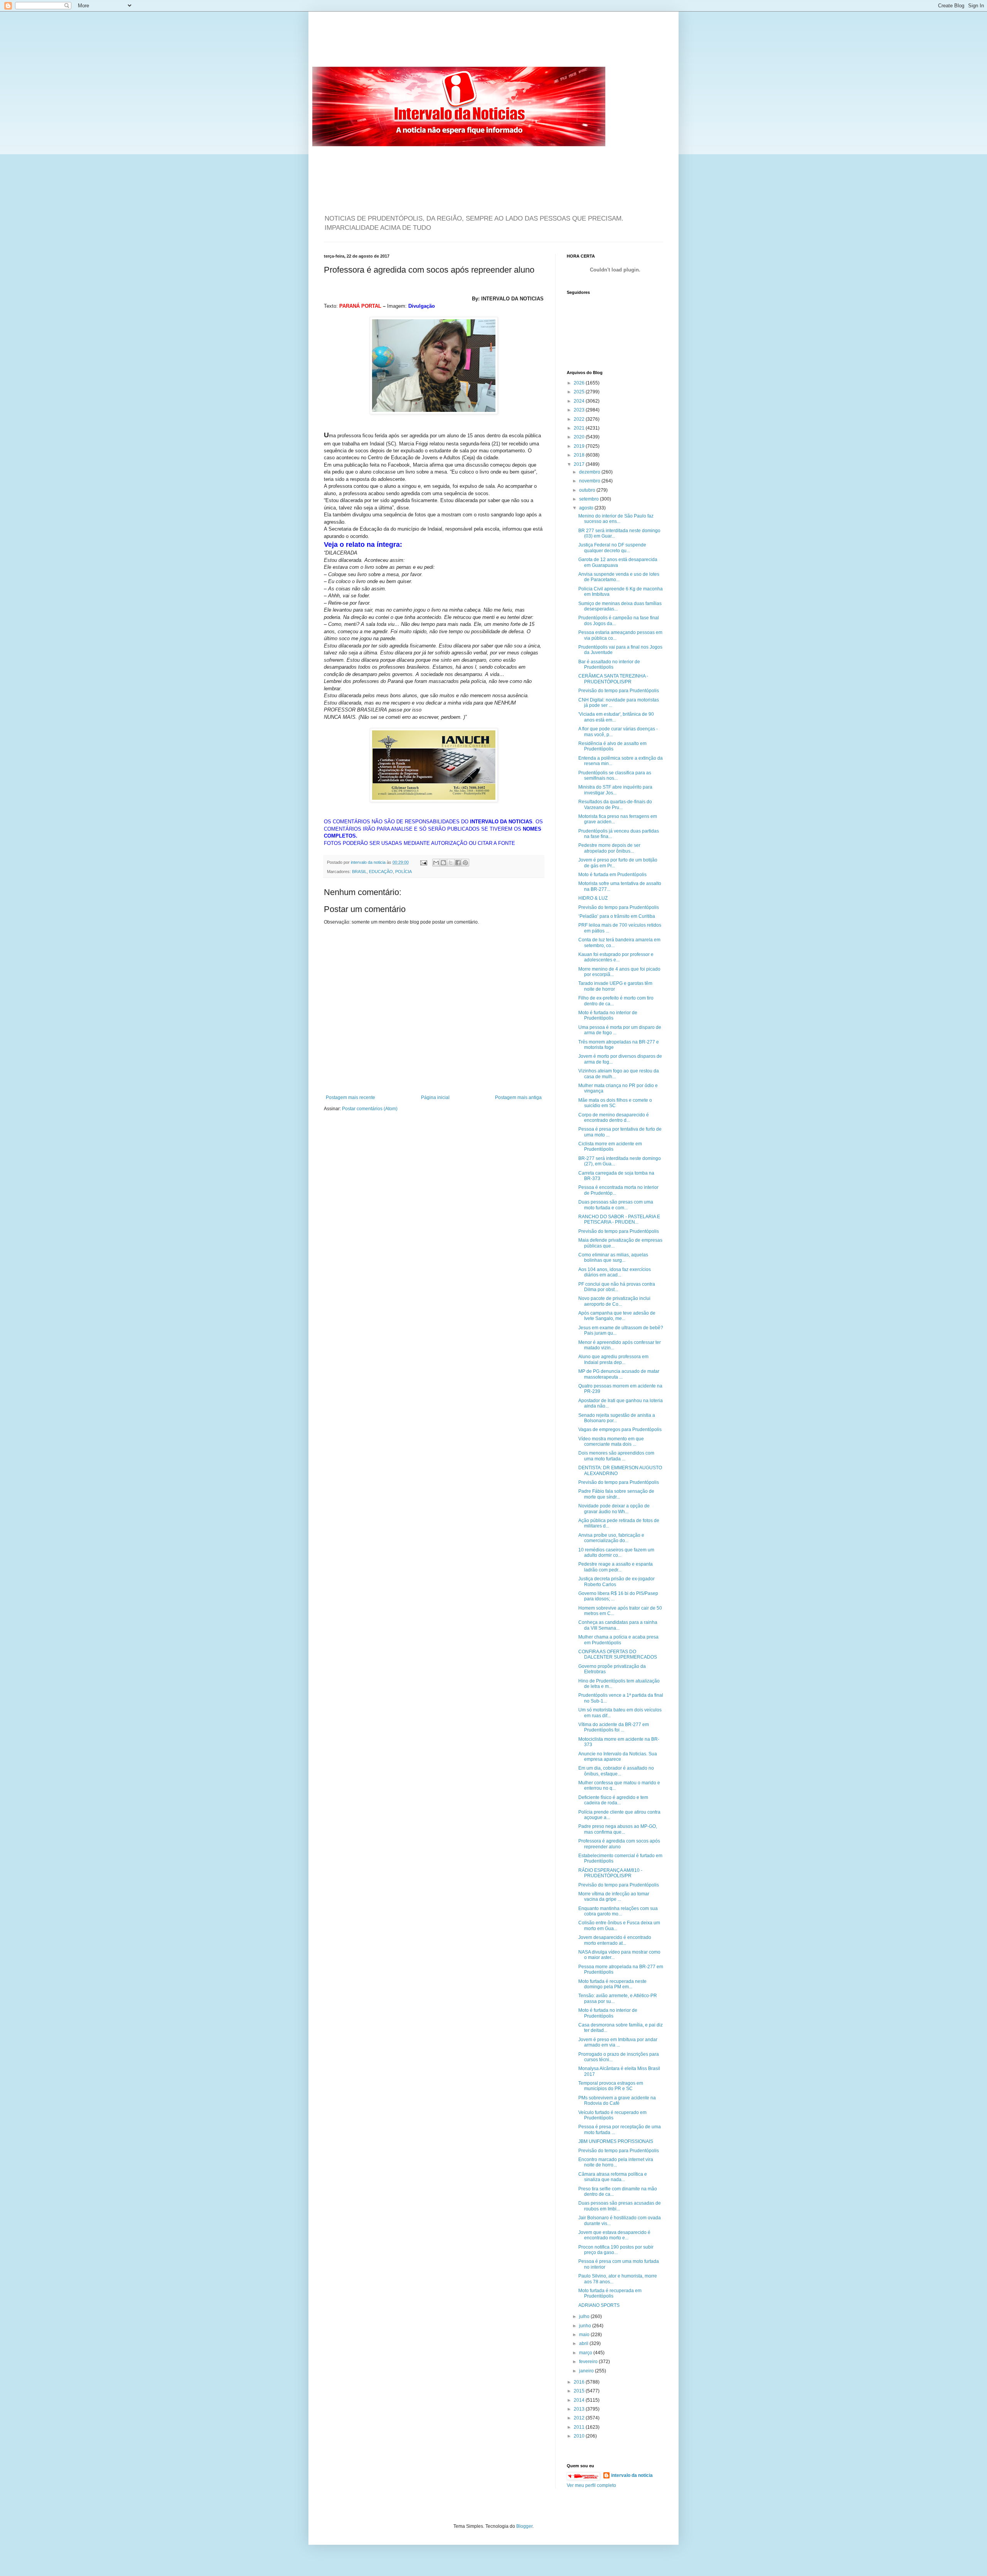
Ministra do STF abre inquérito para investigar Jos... (615, 790)
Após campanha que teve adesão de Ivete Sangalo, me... (617, 1316)
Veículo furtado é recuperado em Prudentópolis (612, 2115)
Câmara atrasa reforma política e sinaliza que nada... (613, 2177)
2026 (580, 383)
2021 (580, 428)
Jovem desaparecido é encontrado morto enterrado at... (615, 1940)
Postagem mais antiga (518, 1097)
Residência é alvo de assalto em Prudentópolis (612, 746)
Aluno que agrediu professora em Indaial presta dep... (613, 1359)
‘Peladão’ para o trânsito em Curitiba (617, 916)
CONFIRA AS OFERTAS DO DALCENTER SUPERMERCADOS (618, 1654)
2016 (580, 2382)
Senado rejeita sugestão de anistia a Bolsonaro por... (617, 1418)
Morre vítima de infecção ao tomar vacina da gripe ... (614, 1897)
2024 (580, 401)
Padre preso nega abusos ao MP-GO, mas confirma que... (618, 1829)
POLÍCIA (403, 872)
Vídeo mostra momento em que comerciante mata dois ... (611, 1441)
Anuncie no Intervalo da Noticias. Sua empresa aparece (618, 1757)
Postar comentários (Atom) (370, 1109)
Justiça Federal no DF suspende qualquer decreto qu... (612, 548)
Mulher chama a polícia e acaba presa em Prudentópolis (618, 1640)
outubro (588, 490)
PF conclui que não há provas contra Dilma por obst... (617, 1287)
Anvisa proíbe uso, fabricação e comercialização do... (611, 1538)
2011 (580, 2427)
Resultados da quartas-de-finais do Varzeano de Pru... (615, 804)
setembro (590, 499)
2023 (580, 410)
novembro (590, 481)
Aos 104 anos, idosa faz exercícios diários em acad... (615, 1272)
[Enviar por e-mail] (436, 863)
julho (585, 2316)
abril (584, 2343)
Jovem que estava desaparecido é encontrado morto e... (614, 2235)
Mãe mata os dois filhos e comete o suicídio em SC (615, 1103)
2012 (580, 2418)
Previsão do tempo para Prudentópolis (619, 691)
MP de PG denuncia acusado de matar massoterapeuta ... (619, 1374)
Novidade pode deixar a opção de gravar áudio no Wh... (614, 1509)
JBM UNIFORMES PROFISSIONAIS (616, 2141)
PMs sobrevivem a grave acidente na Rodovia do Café (617, 2101)
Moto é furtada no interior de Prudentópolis (608, 1015)
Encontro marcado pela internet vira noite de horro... (616, 2162)
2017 (580, 464)
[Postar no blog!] (443, 863)
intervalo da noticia (369, 862)
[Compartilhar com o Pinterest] (465, 863)
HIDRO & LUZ (593, 898)
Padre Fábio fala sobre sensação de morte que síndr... (616, 1494)
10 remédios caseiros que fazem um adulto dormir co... (616, 1553)
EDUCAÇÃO (381, 872)
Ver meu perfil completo (591, 2485)
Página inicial (435, 1097)
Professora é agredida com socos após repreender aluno (619, 1844)
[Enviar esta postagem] (423, 862)
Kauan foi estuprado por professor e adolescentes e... (616, 957)
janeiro (587, 2371)
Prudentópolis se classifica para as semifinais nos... (615, 775)
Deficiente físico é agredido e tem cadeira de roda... (613, 1800)
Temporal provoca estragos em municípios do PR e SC (611, 2086)
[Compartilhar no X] (451, 863)
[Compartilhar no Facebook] (458, 863)
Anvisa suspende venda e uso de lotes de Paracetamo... (619, 577)
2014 (580, 2400)
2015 (580, 2391)
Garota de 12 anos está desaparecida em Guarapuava (618, 562)
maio (585, 2335)
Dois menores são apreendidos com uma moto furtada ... (616, 1456)
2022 (580, 419)
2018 (580, 455)
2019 (580, 446)
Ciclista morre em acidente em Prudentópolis (610, 1146)
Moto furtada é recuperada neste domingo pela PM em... (612, 1984)
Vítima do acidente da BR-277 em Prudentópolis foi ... (614, 1727)
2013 (580, 2409)
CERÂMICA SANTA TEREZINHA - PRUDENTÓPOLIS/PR (613, 679)
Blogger (524, 2526)
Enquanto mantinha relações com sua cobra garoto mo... (618, 1911)
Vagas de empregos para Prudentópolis (620, 1430)
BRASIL (359, 872)
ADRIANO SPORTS (599, 2305)
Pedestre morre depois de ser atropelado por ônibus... (609, 848)
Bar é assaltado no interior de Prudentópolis (609, 664)
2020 (580, 437)
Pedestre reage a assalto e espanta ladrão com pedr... (616, 1567)
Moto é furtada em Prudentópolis (612, 875)
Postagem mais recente (350, 1097)
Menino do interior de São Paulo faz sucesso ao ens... (616, 519)
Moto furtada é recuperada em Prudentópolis (610, 2293)
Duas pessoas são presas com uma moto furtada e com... (616, 1205)
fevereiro (589, 2362)
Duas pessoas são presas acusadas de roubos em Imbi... (620, 2206)
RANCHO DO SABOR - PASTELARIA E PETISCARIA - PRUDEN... (619, 1219)
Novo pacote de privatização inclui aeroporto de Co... (614, 1301)
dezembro (590, 472)
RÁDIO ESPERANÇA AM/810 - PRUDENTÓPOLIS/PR (610, 1873)
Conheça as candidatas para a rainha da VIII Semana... (618, 1625)
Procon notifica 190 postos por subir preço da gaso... (616, 2250)
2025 (580, 392)
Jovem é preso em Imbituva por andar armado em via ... (618, 2042)
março (586, 2353)
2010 (580, 2436)
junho (586, 2326)
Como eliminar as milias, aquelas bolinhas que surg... (613, 1258)
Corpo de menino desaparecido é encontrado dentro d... (614, 1118)
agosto (587, 508)
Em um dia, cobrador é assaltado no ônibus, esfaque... (616, 1771)
